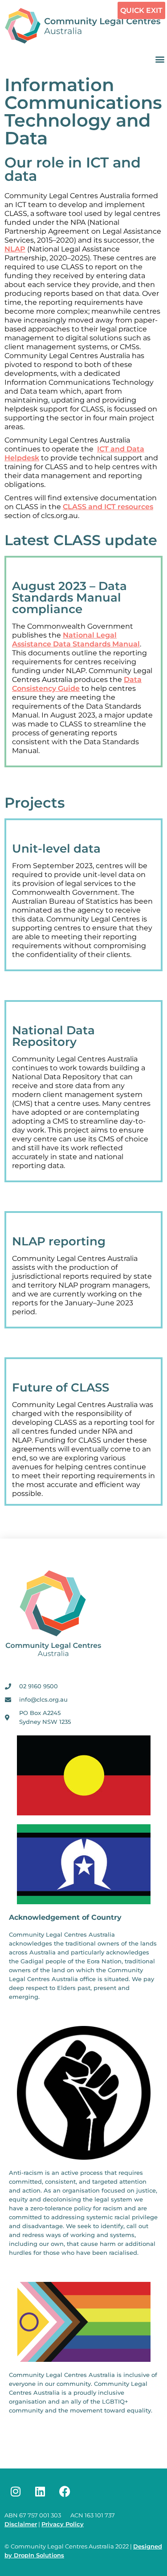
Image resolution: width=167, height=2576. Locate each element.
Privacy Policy (63, 2524)
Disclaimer (21, 2524)
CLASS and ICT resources (108, 507)
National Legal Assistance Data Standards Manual (76, 640)
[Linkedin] (40, 2491)
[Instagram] (16, 2491)
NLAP (15, 249)
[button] (160, 59)
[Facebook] (65, 2491)
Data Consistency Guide (77, 684)
